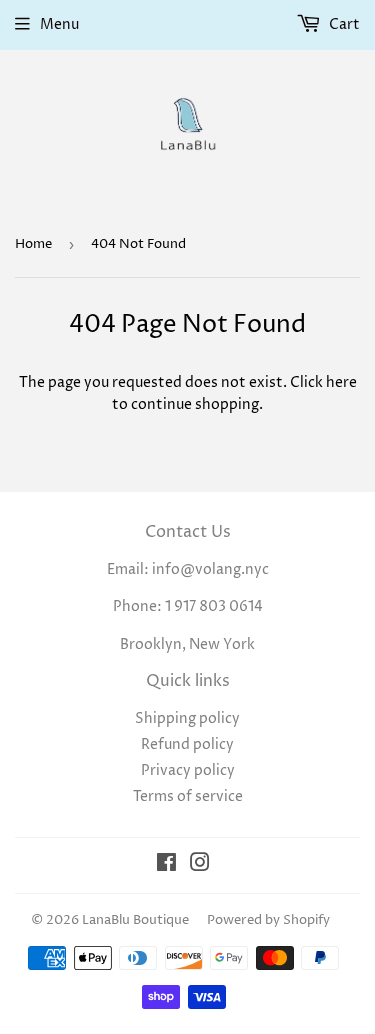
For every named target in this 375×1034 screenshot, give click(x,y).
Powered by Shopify (268, 920)
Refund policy (187, 744)
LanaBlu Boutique (135, 920)
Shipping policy (187, 718)
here (341, 382)
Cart (343, 24)
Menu (59, 24)
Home (33, 244)
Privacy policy (188, 770)
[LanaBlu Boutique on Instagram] (200, 865)
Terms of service (188, 796)
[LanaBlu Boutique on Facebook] (166, 865)
